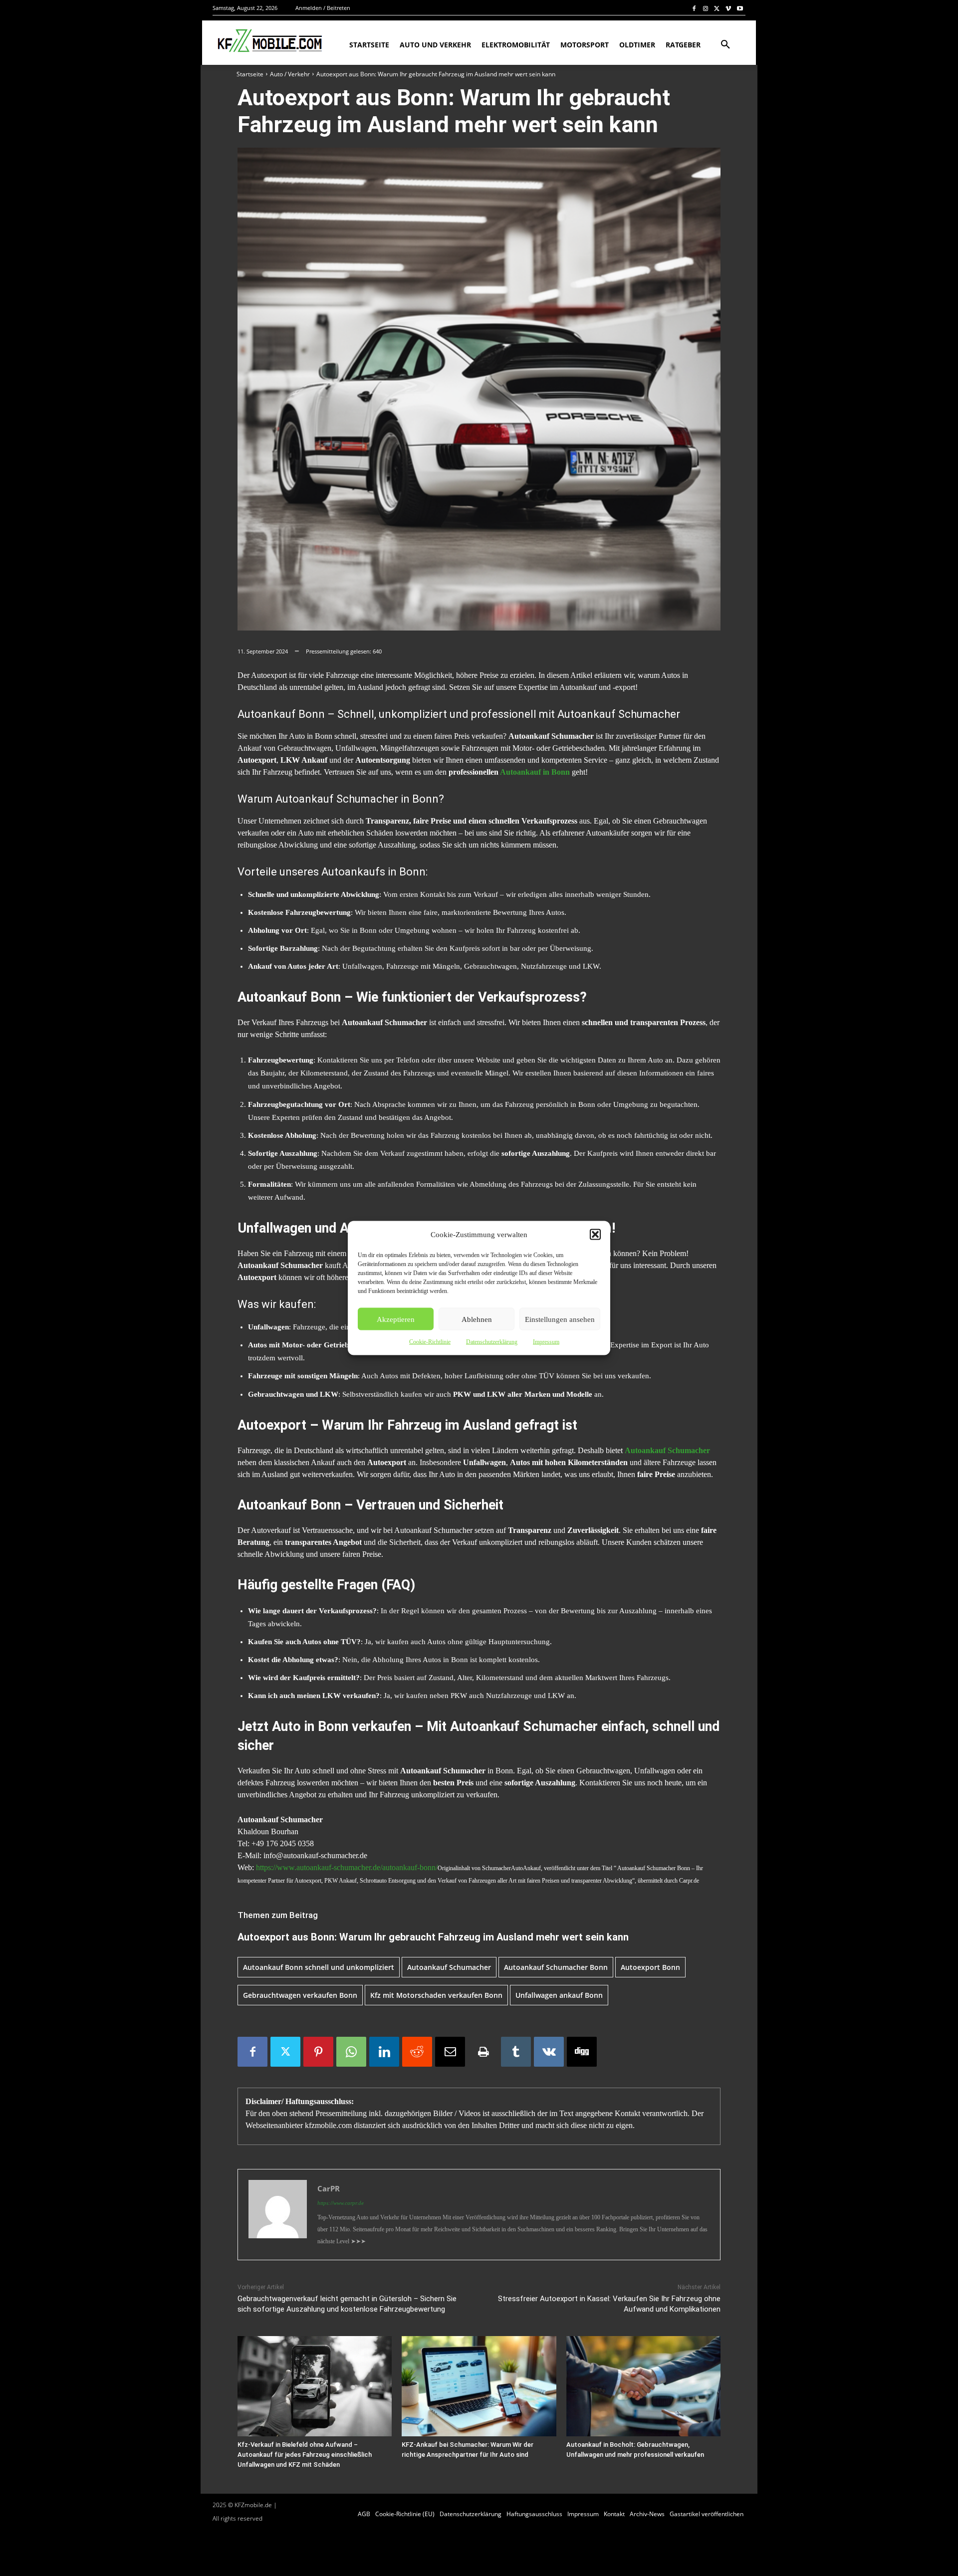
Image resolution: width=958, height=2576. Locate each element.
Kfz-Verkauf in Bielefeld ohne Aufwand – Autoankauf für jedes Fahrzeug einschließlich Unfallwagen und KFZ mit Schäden (305, 2455)
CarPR (329, 2188)
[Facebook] (694, 8)
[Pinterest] (318, 2052)
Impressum (546, 1342)
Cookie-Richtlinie (430, 1342)
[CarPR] (278, 2215)
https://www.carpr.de (341, 2203)
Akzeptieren (396, 1319)
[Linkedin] (384, 2052)
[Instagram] (706, 8)
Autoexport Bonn (650, 1967)
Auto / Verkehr (290, 74)
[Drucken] (483, 2052)
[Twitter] (717, 8)
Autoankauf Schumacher (449, 1967)
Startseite (250, 74)
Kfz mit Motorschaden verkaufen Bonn (436, 1995)
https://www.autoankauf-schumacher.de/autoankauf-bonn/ (347, 1867)
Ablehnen (477, 1319)
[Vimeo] (728, 8)
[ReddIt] (417, 2052)
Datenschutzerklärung (492, 1342)
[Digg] (582, 2052)
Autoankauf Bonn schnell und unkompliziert (319, 1967)
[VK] (549, 2052)
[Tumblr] (516, 2052)
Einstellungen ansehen (560, 1319)
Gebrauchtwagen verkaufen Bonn (300, 1995)
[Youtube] (740, 8)
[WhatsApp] (351, 2052)
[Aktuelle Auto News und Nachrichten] (269, 41)
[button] (595, 1235)
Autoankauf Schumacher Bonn (556, 1967)
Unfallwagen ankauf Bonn (559, 1995)
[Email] (450, 2052)
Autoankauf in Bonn (535, 772)
